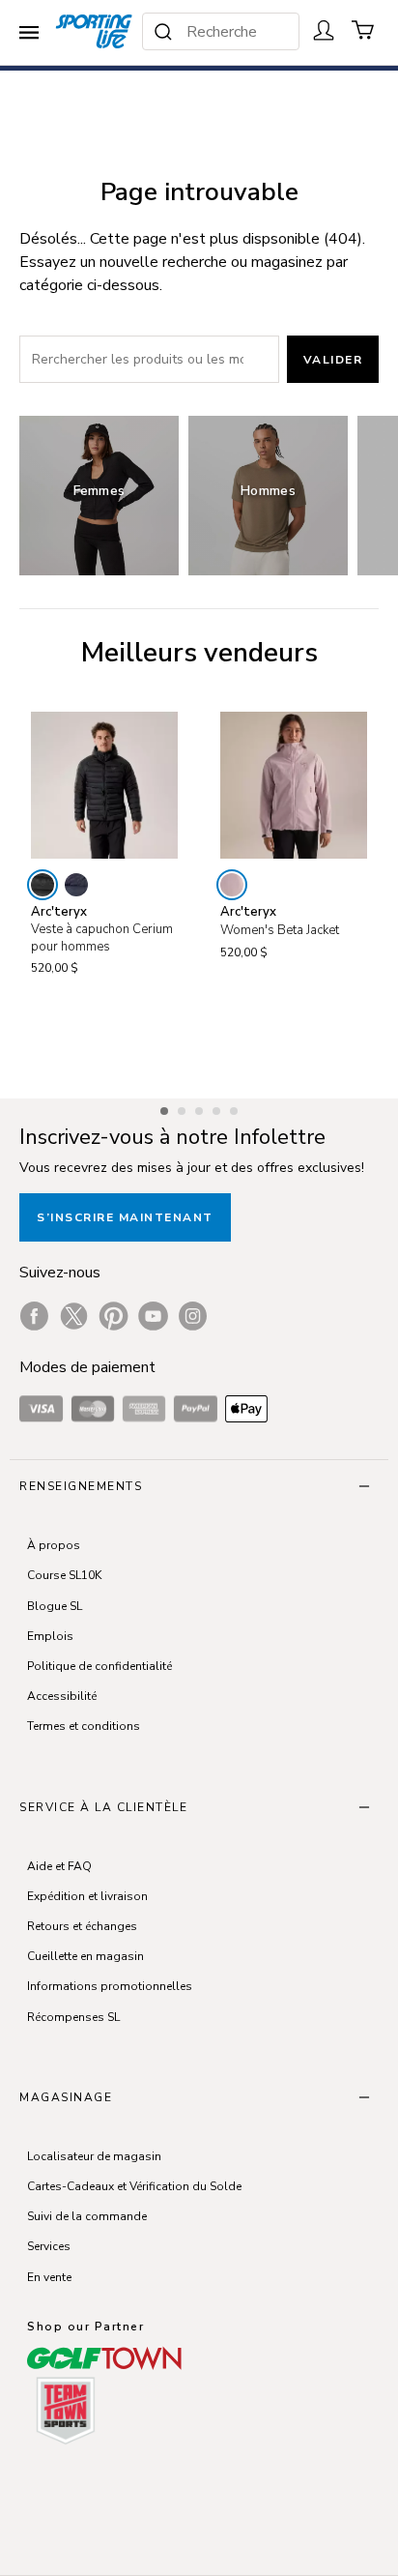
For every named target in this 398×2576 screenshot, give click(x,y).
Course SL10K (64, 1575)
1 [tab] (166, 1108)
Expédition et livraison (87, 1896)
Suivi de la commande (87, 2216)
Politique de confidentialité (99, 1666)
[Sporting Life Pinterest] (114, 1316)
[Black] (43, 885)
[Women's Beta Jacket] (294, 785)
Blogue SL (55, 1606)
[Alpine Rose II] (232, 885)
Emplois (50, 1636)
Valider (333, 360)
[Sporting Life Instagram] (193, 1316)
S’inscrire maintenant (125, 1217)
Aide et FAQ (59, 1866)
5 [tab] (236, 1108)
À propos (54, 1545)
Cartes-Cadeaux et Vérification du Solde (134, 2186)
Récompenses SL (73, 2017)
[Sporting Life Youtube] (153, 1316)
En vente (49, 2277)
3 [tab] (201, 1108)
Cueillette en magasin (85, 1956)
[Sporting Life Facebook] (34, 1316)
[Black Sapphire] (76, 885)
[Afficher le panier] (363, 30)
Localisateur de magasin (94, 2156)
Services (49, 2246)
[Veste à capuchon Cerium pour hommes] (104, 785)
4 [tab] (218, 1108)
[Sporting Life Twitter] (74, 1316)
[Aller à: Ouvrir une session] (324, 30)
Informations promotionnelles (110, 1986)
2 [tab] (184, 1108)
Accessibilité (62, 1696)
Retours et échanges (82, 1926)
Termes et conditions (84, 1726)
